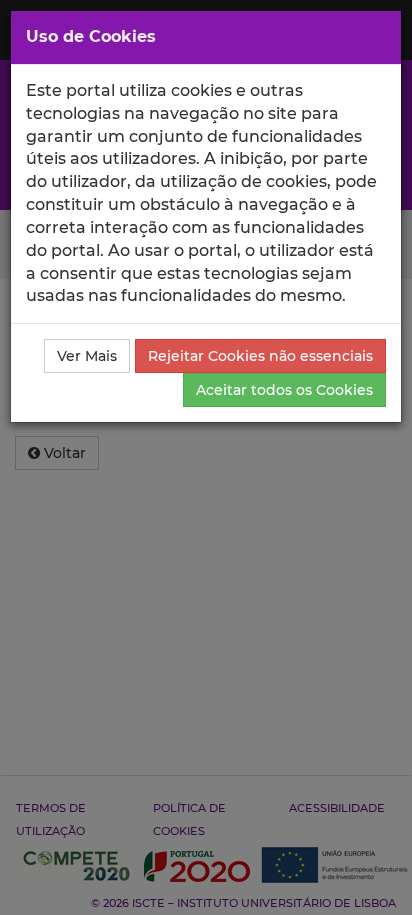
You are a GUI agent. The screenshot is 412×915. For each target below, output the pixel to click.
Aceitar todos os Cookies (284, 390)
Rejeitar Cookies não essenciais (260, 356)
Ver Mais (87, 356)
